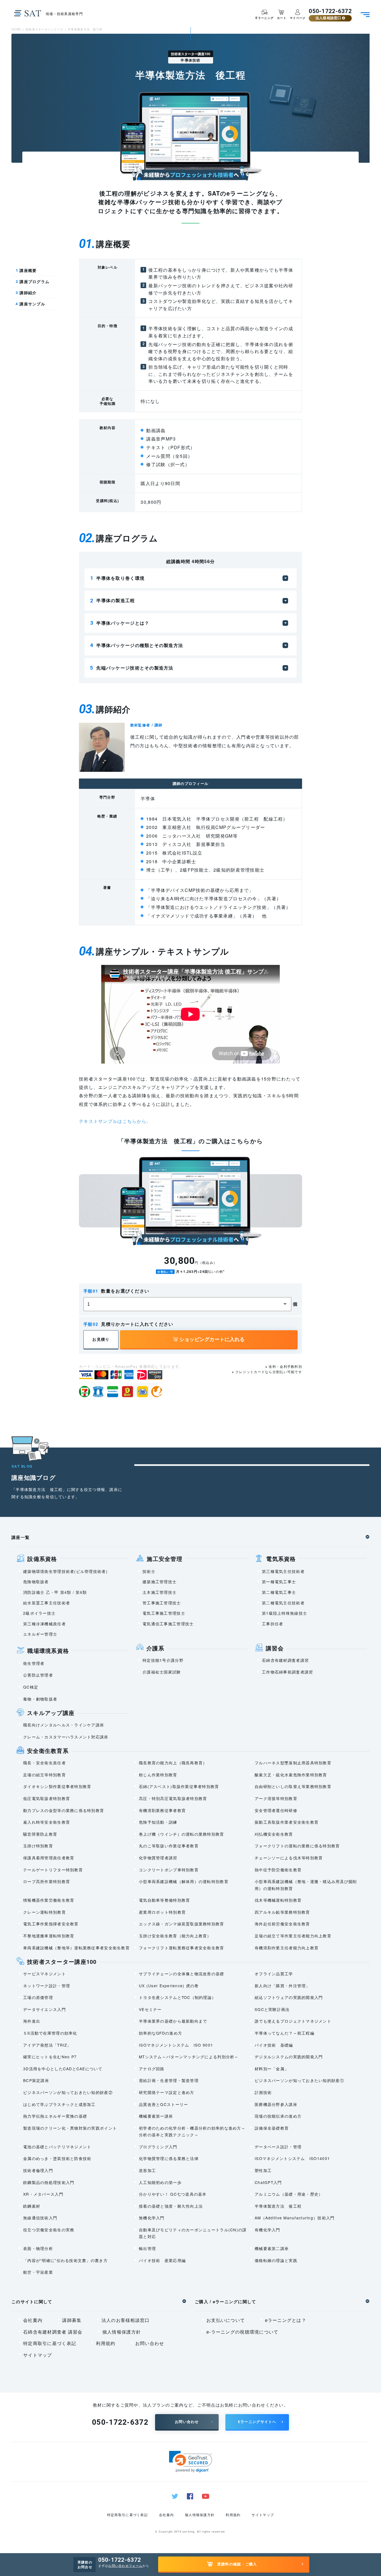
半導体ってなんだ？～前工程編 (284, 2033)
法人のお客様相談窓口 (126, 2320)
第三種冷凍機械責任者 (44, 1624)
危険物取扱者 (36, 1582)
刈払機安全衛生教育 (274, 1834)
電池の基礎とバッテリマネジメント (57, 2147)
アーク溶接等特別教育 (276, 1798)
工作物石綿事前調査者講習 (287, 1672)
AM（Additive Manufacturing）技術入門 (295, 2218)
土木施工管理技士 (160, 1592)
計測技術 (263, 2092)
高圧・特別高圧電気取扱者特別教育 (173, 1798)
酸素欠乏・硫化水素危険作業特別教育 (291, 1775)
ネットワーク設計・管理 (47, 1986)
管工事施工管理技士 (162, 1603)
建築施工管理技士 (160, 1582)
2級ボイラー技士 (39, 1613)
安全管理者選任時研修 (276, 1810)
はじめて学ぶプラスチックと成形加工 (59, 2104)
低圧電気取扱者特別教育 (47, 1798)
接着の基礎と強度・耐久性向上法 (171, 2206)
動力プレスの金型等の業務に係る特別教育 (64, 1810)
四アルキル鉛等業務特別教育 (282, 1912)
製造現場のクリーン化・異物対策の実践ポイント (70, 2128)
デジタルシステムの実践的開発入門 (289, 2057)
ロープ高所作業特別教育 (47, 1881)
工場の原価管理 (38, 1997)
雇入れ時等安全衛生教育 (47, 1822)
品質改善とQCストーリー (163, 2104)
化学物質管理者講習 (158, 1858)
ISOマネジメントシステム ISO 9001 (176, 2045)
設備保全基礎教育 (272, 2128)
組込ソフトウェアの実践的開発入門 (289, 1997)
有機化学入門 (267, 2230)
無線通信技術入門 (40, 2218)
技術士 (149, 1571)
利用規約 (106, 2343)
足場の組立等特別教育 (44, 1775)
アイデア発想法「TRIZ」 (47, 2045)
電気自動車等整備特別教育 (164, 1900)
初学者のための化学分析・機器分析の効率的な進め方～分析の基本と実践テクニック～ (192, 2131)
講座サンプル (30, 304)
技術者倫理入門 (38, 2170)
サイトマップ (38, 2355)
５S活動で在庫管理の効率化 (50, 2033)
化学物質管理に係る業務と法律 (169, 2158)
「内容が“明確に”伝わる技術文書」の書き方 (65, 2260)
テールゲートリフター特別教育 (53, 1870)
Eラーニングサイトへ (257, 2422)
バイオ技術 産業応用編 (162, 2260)
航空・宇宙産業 (38, 2272)
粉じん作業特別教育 (158, 1775)
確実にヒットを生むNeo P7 (50, 2057)
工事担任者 (273, 1624)
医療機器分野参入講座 (276, 2104)
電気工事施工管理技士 (164, 1613)
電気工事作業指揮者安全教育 (51, 1924)
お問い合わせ (150, 2343)
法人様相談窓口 (329, 18)
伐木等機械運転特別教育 (278, 1900)
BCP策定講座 (36, 2080)
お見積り (101, 1339)
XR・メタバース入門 (43, 2194)
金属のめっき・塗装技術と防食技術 (57, 2158)
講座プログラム (32, 282)
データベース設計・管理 (278, 2147)
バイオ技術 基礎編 (274, 2045)
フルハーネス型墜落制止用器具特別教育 (293, 1763)
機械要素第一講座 (156, 2116)
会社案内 (33, 2320)
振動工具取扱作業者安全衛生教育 (287, 1822)
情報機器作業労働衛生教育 (49, 1900)
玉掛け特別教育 (38, 1846)
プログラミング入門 (158, 2147)
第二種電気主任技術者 (283, 1603)
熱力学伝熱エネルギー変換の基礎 (55, 2116)
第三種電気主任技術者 (283, 1571)
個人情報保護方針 (122, 2332)
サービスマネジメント (44, 1974)
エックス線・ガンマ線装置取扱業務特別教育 (182, 1924)
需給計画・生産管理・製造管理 (169, 2080)
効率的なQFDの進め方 (161, 2033)
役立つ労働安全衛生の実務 (49, 2230)
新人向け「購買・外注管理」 (282, 1986)
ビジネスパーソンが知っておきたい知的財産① (299, 2080)
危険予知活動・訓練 (158, 1822)
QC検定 (31, 1687)
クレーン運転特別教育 (44, 1912)
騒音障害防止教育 (40, 1834)
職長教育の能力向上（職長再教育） (173, 1763)
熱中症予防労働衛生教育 (278, 1870)
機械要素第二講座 (272, 2248)
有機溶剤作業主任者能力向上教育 (287, 1948)
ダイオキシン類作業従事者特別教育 (57, 1786)
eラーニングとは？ (286, 2320)
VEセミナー (150, 2009)
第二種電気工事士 (279, 1592)
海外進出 (32, 2021)
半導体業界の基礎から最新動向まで (173, 2021)
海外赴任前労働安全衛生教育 (282, 1924)
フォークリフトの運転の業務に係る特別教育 (297, 1846)
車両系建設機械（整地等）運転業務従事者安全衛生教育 (76, 1948)
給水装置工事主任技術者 (47, 1603)
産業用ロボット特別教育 (162, 1912)
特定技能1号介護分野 (163, 1660)
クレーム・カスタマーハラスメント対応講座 (66, 1737)
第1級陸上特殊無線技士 (284, 1613)
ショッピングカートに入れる (211, 1339)
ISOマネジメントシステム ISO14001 (292, 2158)
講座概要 (26, 270)
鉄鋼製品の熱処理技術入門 (49, 2182)
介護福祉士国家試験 (162, 1672)
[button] (191, 2462)
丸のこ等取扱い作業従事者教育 (169, 1846)
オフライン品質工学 (274, 1974)
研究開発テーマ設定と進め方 (167, 2092)
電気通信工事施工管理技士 (168, 1624)
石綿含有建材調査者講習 (285, 1660)
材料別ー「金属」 (272, 2069)
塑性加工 (263, 2170)
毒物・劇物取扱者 (40, 1699)
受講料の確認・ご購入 (237, 2564)
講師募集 (72, 2320)
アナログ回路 (152, 2069)
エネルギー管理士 (40, 1634)
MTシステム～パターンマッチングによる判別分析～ (189, 2057)
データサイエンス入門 (44, 2009)
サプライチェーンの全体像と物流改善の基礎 (182, 1974)
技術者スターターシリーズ (44, 29)
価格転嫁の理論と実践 (276, 2260)
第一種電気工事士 (279, 1582)
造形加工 (147, 2170)
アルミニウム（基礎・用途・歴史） (289, 2194)
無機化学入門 (152, 2218)
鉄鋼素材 (32, 2206)
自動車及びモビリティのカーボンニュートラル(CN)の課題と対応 (193, 2233)
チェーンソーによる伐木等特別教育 (289, 1858)
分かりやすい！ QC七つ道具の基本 (173, 2194)
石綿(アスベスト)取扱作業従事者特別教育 (179, 1786)
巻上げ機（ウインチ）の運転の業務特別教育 (182, 1834)
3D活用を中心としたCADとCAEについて (63, 2069)
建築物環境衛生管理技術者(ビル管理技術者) (65, 1571)
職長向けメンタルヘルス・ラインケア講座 (64, 1725)
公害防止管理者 (38, 1675)
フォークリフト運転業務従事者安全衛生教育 (182, 1948)
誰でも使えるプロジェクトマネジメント (293, 2021)
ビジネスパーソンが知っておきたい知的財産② (68, 2092)
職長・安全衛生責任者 (44, 1763)
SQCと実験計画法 (272, 2009)
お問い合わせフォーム (125, 2565)
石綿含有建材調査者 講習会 (53, 2332)
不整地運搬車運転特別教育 (49, 1936)
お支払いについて (226, 2320)
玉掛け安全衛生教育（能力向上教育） (175, 1936)
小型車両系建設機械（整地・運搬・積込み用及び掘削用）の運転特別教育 (306, 1885)
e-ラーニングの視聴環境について (242, 2332)
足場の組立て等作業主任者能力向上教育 (293, 1936)
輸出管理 (147, 2248)
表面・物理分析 (38, 2248)
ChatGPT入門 (268, 2182)
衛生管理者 (34, 1663)
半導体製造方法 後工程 (278, 2206)
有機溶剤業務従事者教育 (162, 1810)
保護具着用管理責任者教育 (49, 1858)
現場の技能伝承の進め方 (278, 2116)
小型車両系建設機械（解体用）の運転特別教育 (184, 1881)
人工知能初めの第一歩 (160, 2182)
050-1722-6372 (330, 11)
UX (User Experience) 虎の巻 (169, 1986)
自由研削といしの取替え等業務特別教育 (293, 1786)
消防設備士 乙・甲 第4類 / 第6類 (55, 1592)
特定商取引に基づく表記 (50, 2343)
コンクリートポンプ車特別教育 (169, 1870)
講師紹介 (26, 293)
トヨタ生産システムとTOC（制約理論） (177, 1997)
